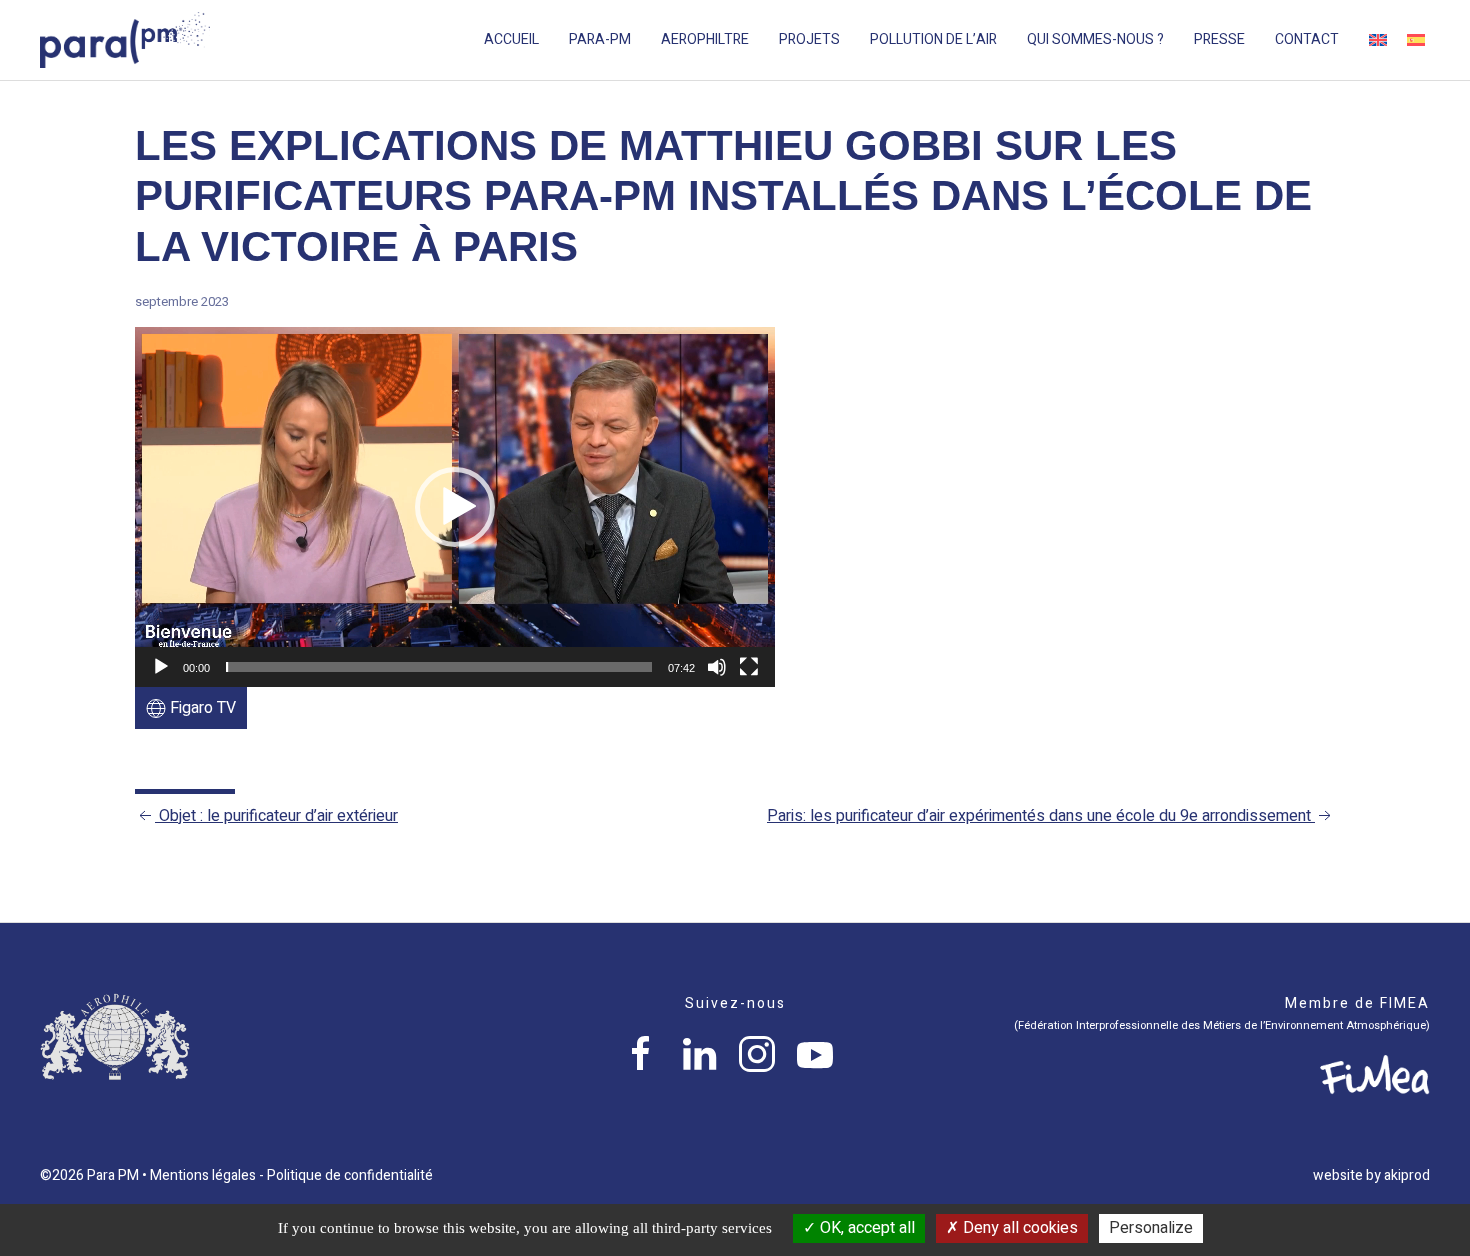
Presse (1219, 39)
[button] (455, 507)
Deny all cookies (1018, 1228)
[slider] (439, 667)
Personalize (1151, 1228)
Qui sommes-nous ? (1095, 39)
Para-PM (600, 39)
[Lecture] (161, 667)
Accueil (511, 39)
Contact (1307, 39)
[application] (455, 507)
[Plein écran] (749, 667)
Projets (809, 39)
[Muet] (717, 667)
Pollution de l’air (933, 39)
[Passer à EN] (1378, 40)
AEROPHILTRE (705, 39)
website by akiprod (1371, 1175)
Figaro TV (201, 708)
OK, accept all (865, 1228)
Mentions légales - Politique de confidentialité (291, 1175)
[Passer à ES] (1416, 40)
